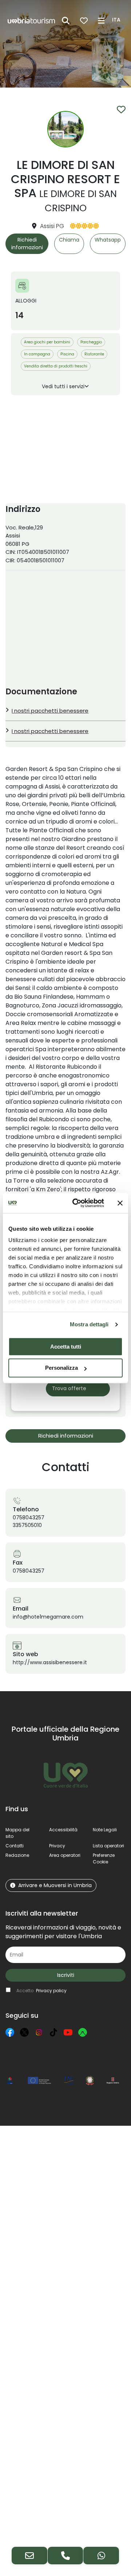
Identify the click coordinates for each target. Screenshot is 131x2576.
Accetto (41, 1991)
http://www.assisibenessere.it (50, 1662)
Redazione (17, 1855)
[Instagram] (39, 2032)
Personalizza (61, 1368)
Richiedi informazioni (27, 244)
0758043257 (29, 1518)
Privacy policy (51, 1991)
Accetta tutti (66, 1347)
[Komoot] (83, 2032)
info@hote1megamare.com (48, 1617)
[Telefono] (65, 2556)
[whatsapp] (101, 2556)
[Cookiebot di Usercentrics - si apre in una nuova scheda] (77, 1203)
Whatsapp (108, 240)
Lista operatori (108, 1846)
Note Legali (105, 1830)
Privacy (57, 1846)
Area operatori (65, 1855)
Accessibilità (63, 1830)
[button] (117, 20)
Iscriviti (66, 1975)
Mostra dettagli (89, 1324)
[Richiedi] (29, 2556)
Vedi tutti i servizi (63, 386)
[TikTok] (53, 2032)
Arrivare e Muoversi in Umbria (55, 1885)
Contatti (15, 1846)
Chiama (69, 240)
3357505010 (27, 1525)
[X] (24, 2032)
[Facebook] (10, 2032)
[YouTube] (68, 2032)
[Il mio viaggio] (84, 21)
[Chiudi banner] (120, 1203)
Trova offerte (69, 1388)
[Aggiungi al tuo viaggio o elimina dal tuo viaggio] (121, 109)
